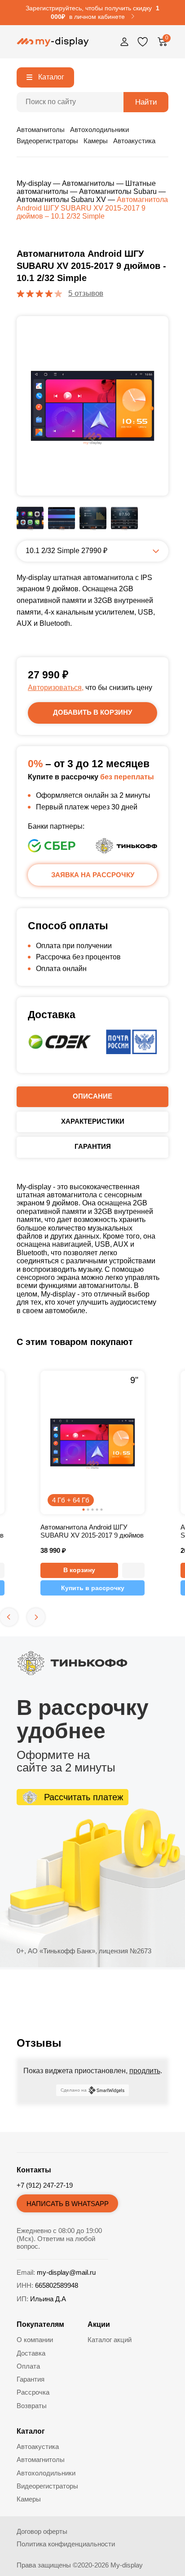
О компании (35, 2340)
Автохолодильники (99, 130)
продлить (145, 2071)
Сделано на (74, 2090)
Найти (146, 102)
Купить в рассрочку (93, 1588)
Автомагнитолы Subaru (118, 191)
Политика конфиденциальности (66, 2544)
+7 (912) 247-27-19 (45, 2185)
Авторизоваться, (56, 688)
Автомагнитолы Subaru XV (61, 200)
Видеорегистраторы (47, 141)
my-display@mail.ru (66, 2272)
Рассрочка (33, 2392)
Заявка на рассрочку (93, 875)
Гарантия (31, 2379)
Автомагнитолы (41, 130)
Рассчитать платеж (84, 1797)
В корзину (79, 1570)
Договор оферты (42, 2531)
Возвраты (32, 2406)
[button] (133, 1570)
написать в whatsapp (68, 2204)
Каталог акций (110, 2340)
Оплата (28, 2366)
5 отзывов (86, 293)
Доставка (31, 2353)
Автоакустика (134, 141)
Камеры (96, 141)
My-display (34, 183)
